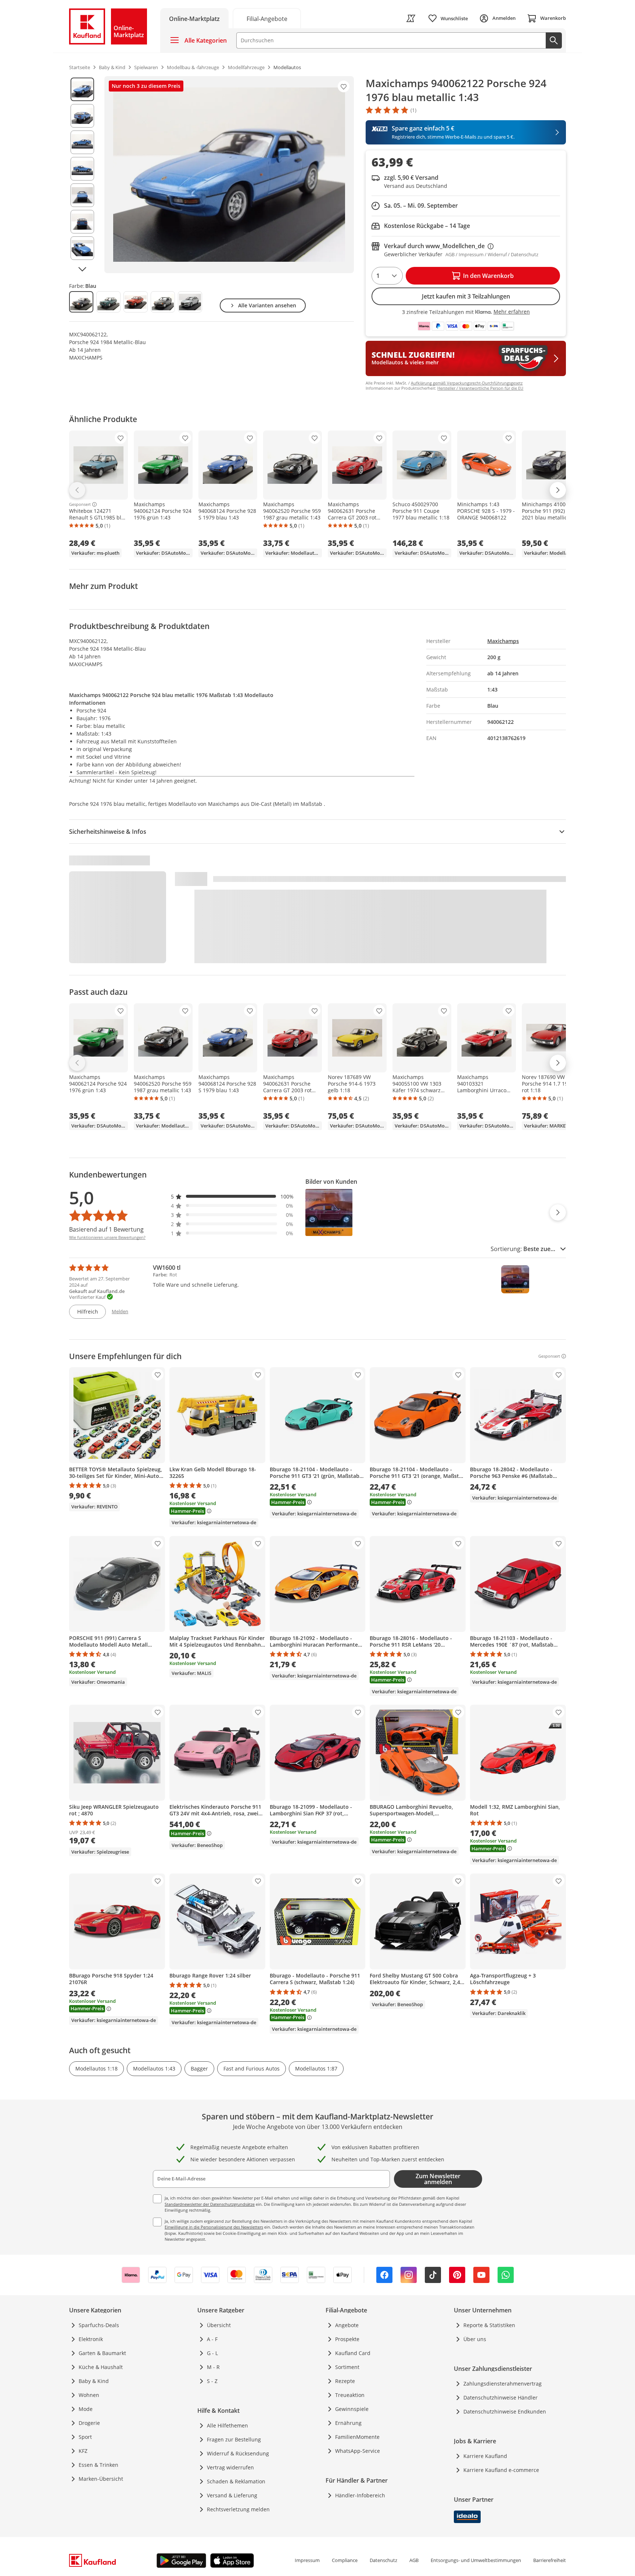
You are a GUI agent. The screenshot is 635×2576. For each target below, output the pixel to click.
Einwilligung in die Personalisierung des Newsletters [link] (214, 2227)
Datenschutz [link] (383, 2560)
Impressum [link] (307, 2560)
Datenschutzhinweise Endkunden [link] (505, 2411)
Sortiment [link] (347, 2367)
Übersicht (219, 2325)
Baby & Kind (94, 2381)
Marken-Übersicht (101, 2479)
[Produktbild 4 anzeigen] (82, 169)
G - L (212, 2353)
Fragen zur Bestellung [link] (234, 2439)
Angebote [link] (347, 2325)
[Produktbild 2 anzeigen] (82, 116)
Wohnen (89, 2395)
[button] (232, 1196)
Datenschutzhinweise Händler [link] (501, 2398)
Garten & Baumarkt (102, 2353)
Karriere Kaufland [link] (485, 2456)
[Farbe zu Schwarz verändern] (163, 302)
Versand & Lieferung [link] (232, 2495)
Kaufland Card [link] (353, 2353)
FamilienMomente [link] (357, 2437)
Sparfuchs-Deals (99, 2325)
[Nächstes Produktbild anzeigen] (82, 269)
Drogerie (89, 2423)
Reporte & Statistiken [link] (489, 2325)
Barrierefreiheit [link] (550, 2560)
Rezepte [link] (345, 2381)
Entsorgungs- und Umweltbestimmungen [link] (476, 2560)
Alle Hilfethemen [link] (227, 2425)
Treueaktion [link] (350, 2395)
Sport (85, 2437)
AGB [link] (414, 2560)
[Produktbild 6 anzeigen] (82, 222)
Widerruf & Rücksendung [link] (238, 2453)
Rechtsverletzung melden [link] (238, 2509)
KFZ (83, 2451)
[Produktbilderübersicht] (82, 175)
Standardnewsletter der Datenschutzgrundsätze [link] (210, 2204)
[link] (267, 18)
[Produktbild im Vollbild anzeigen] (229, 175)
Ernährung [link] (348, 2423)
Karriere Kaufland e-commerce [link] (501, 2470)
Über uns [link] (475, 2339)
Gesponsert (80, 504)
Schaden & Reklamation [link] (236, 2481)
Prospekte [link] (347, 2339)
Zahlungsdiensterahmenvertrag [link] (503, 2384)
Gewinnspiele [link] (352, 2409)
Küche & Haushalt (101, 2367)
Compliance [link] (345, 2560)
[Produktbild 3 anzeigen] (82, 142)
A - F (212, 2339)
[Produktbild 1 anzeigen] (82, 89)
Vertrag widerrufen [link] (230, 2467)
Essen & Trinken (98, 2465)
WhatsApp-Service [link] (358, 2451)
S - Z (212, 2381)
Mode (86, 2409)
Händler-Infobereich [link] (360, 2495)
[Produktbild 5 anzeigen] (82, 195)
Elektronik (91, 2339)
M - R (213, 2367)
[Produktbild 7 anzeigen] (82, 248)
